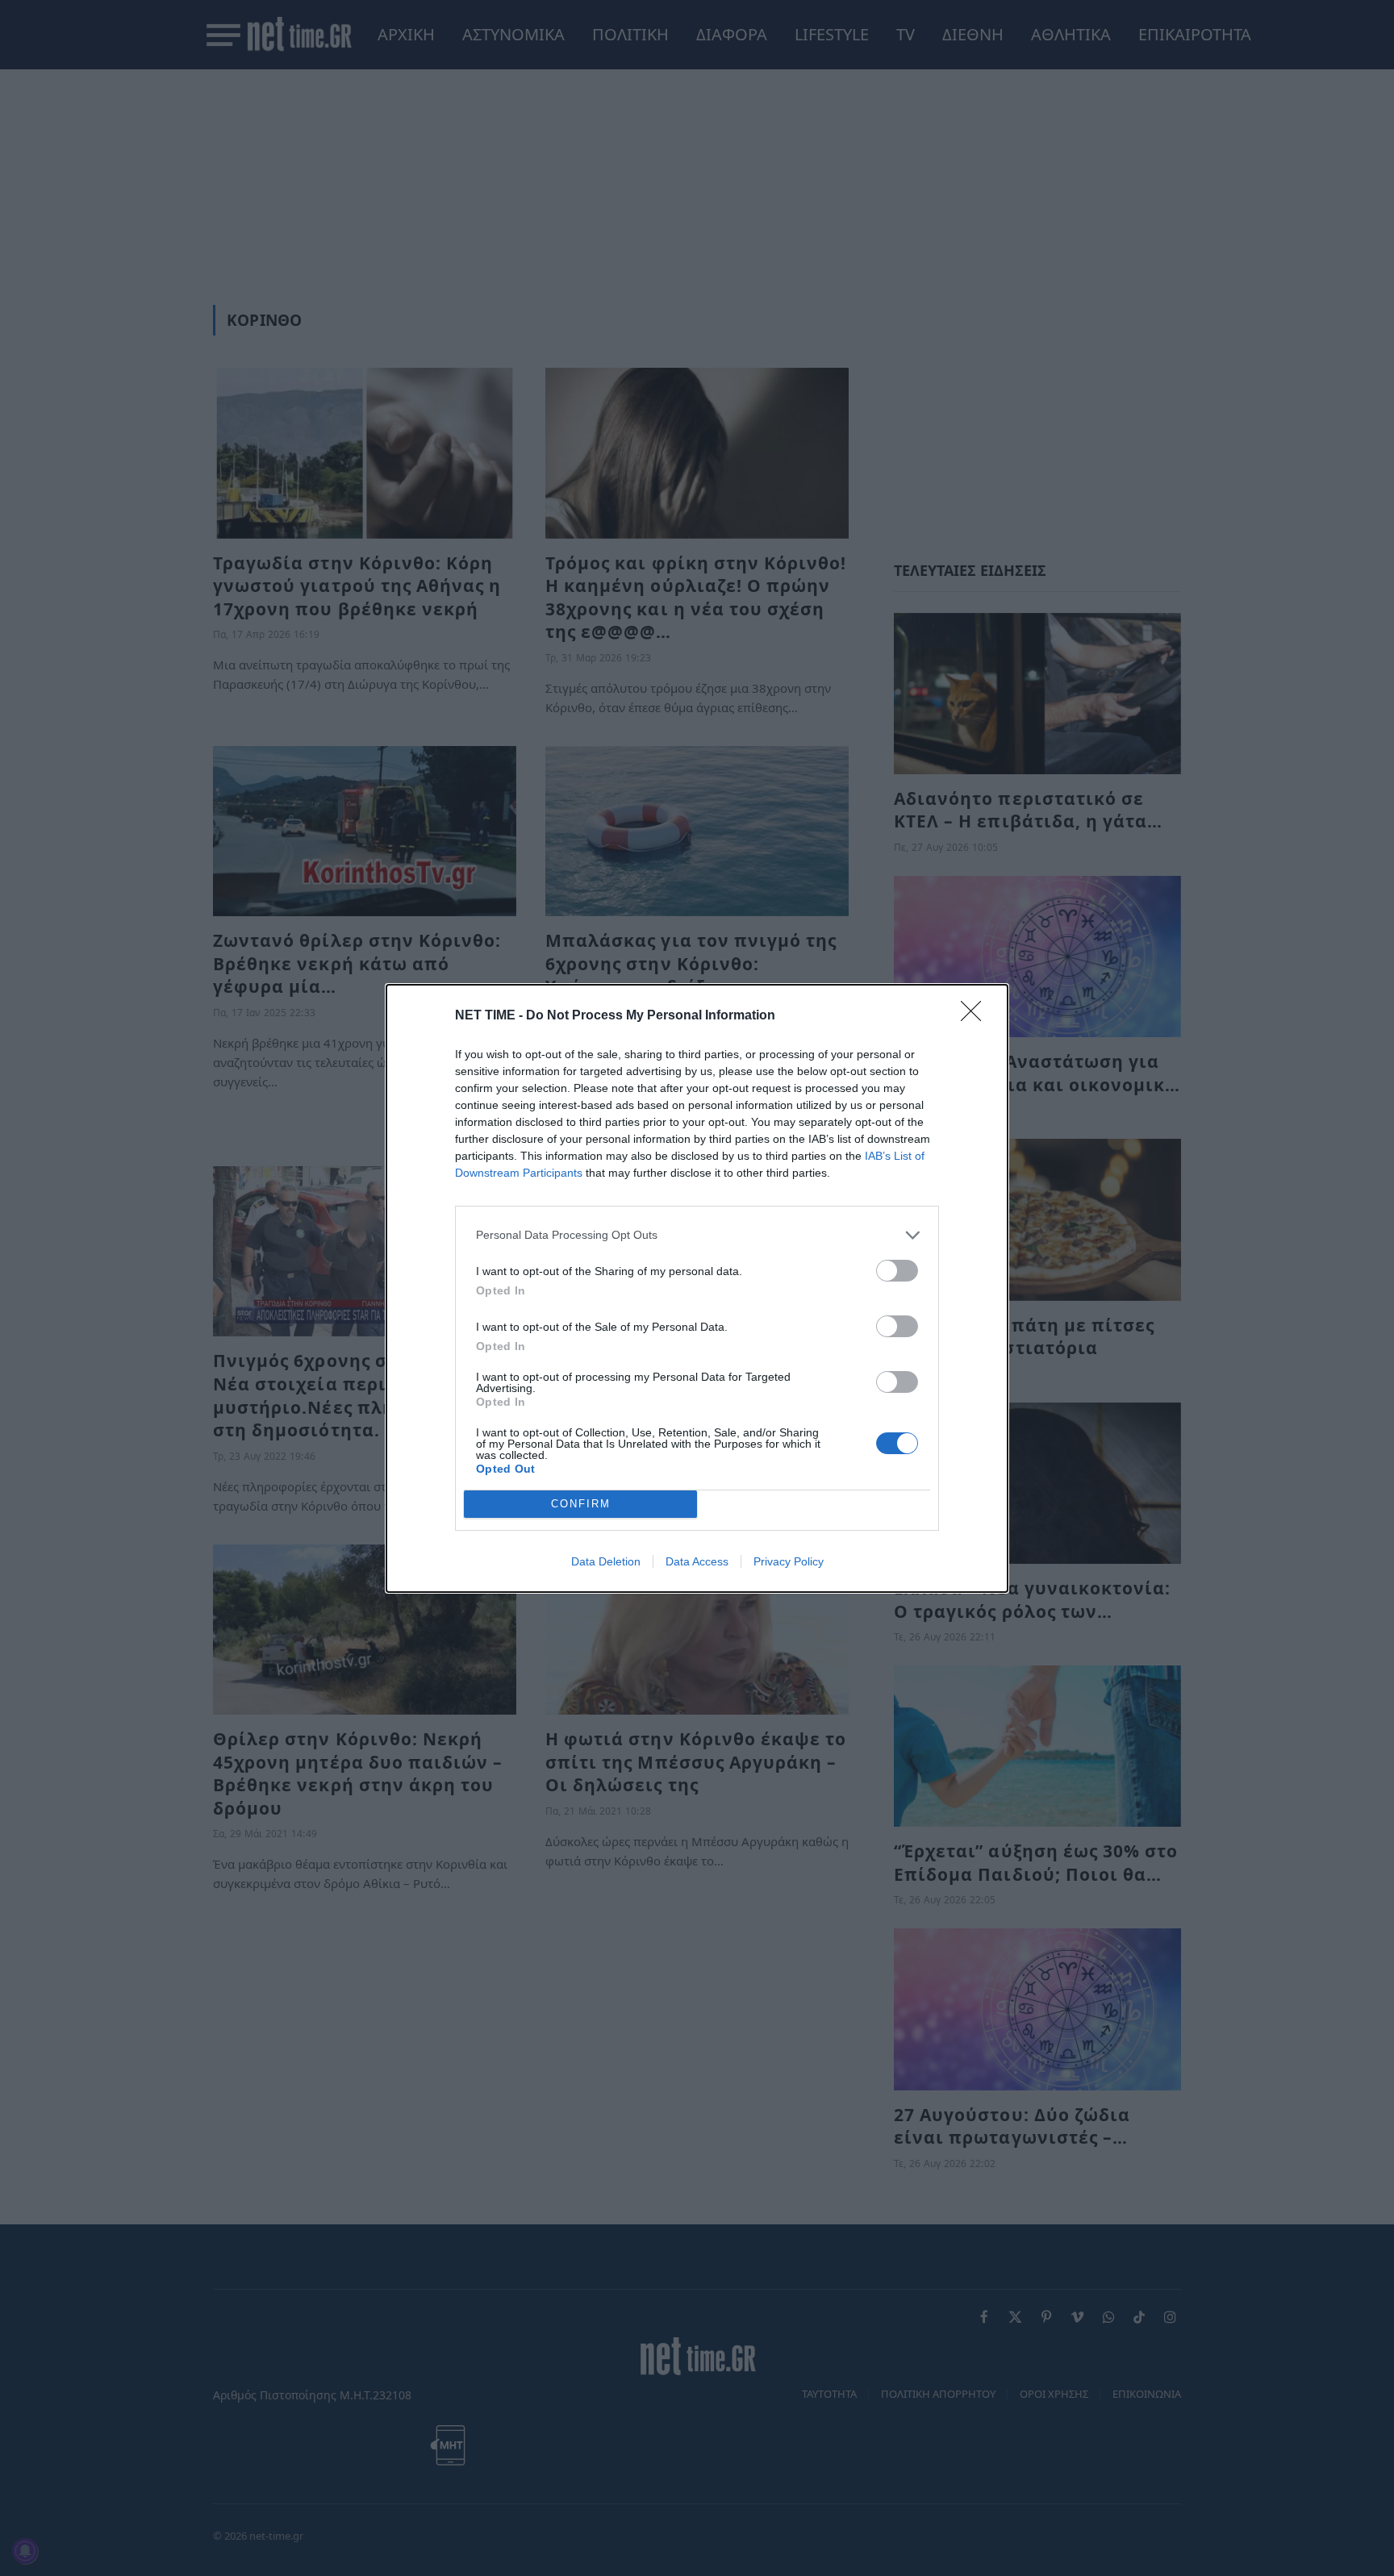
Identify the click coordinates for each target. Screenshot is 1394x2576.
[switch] (897, 1271)
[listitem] (697, 1235)
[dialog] (697, 1288)
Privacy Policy (789, 1561)
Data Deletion (606, 1561)
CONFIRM (581, 1504)
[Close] (976, 1016)
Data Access (697, 1561)
